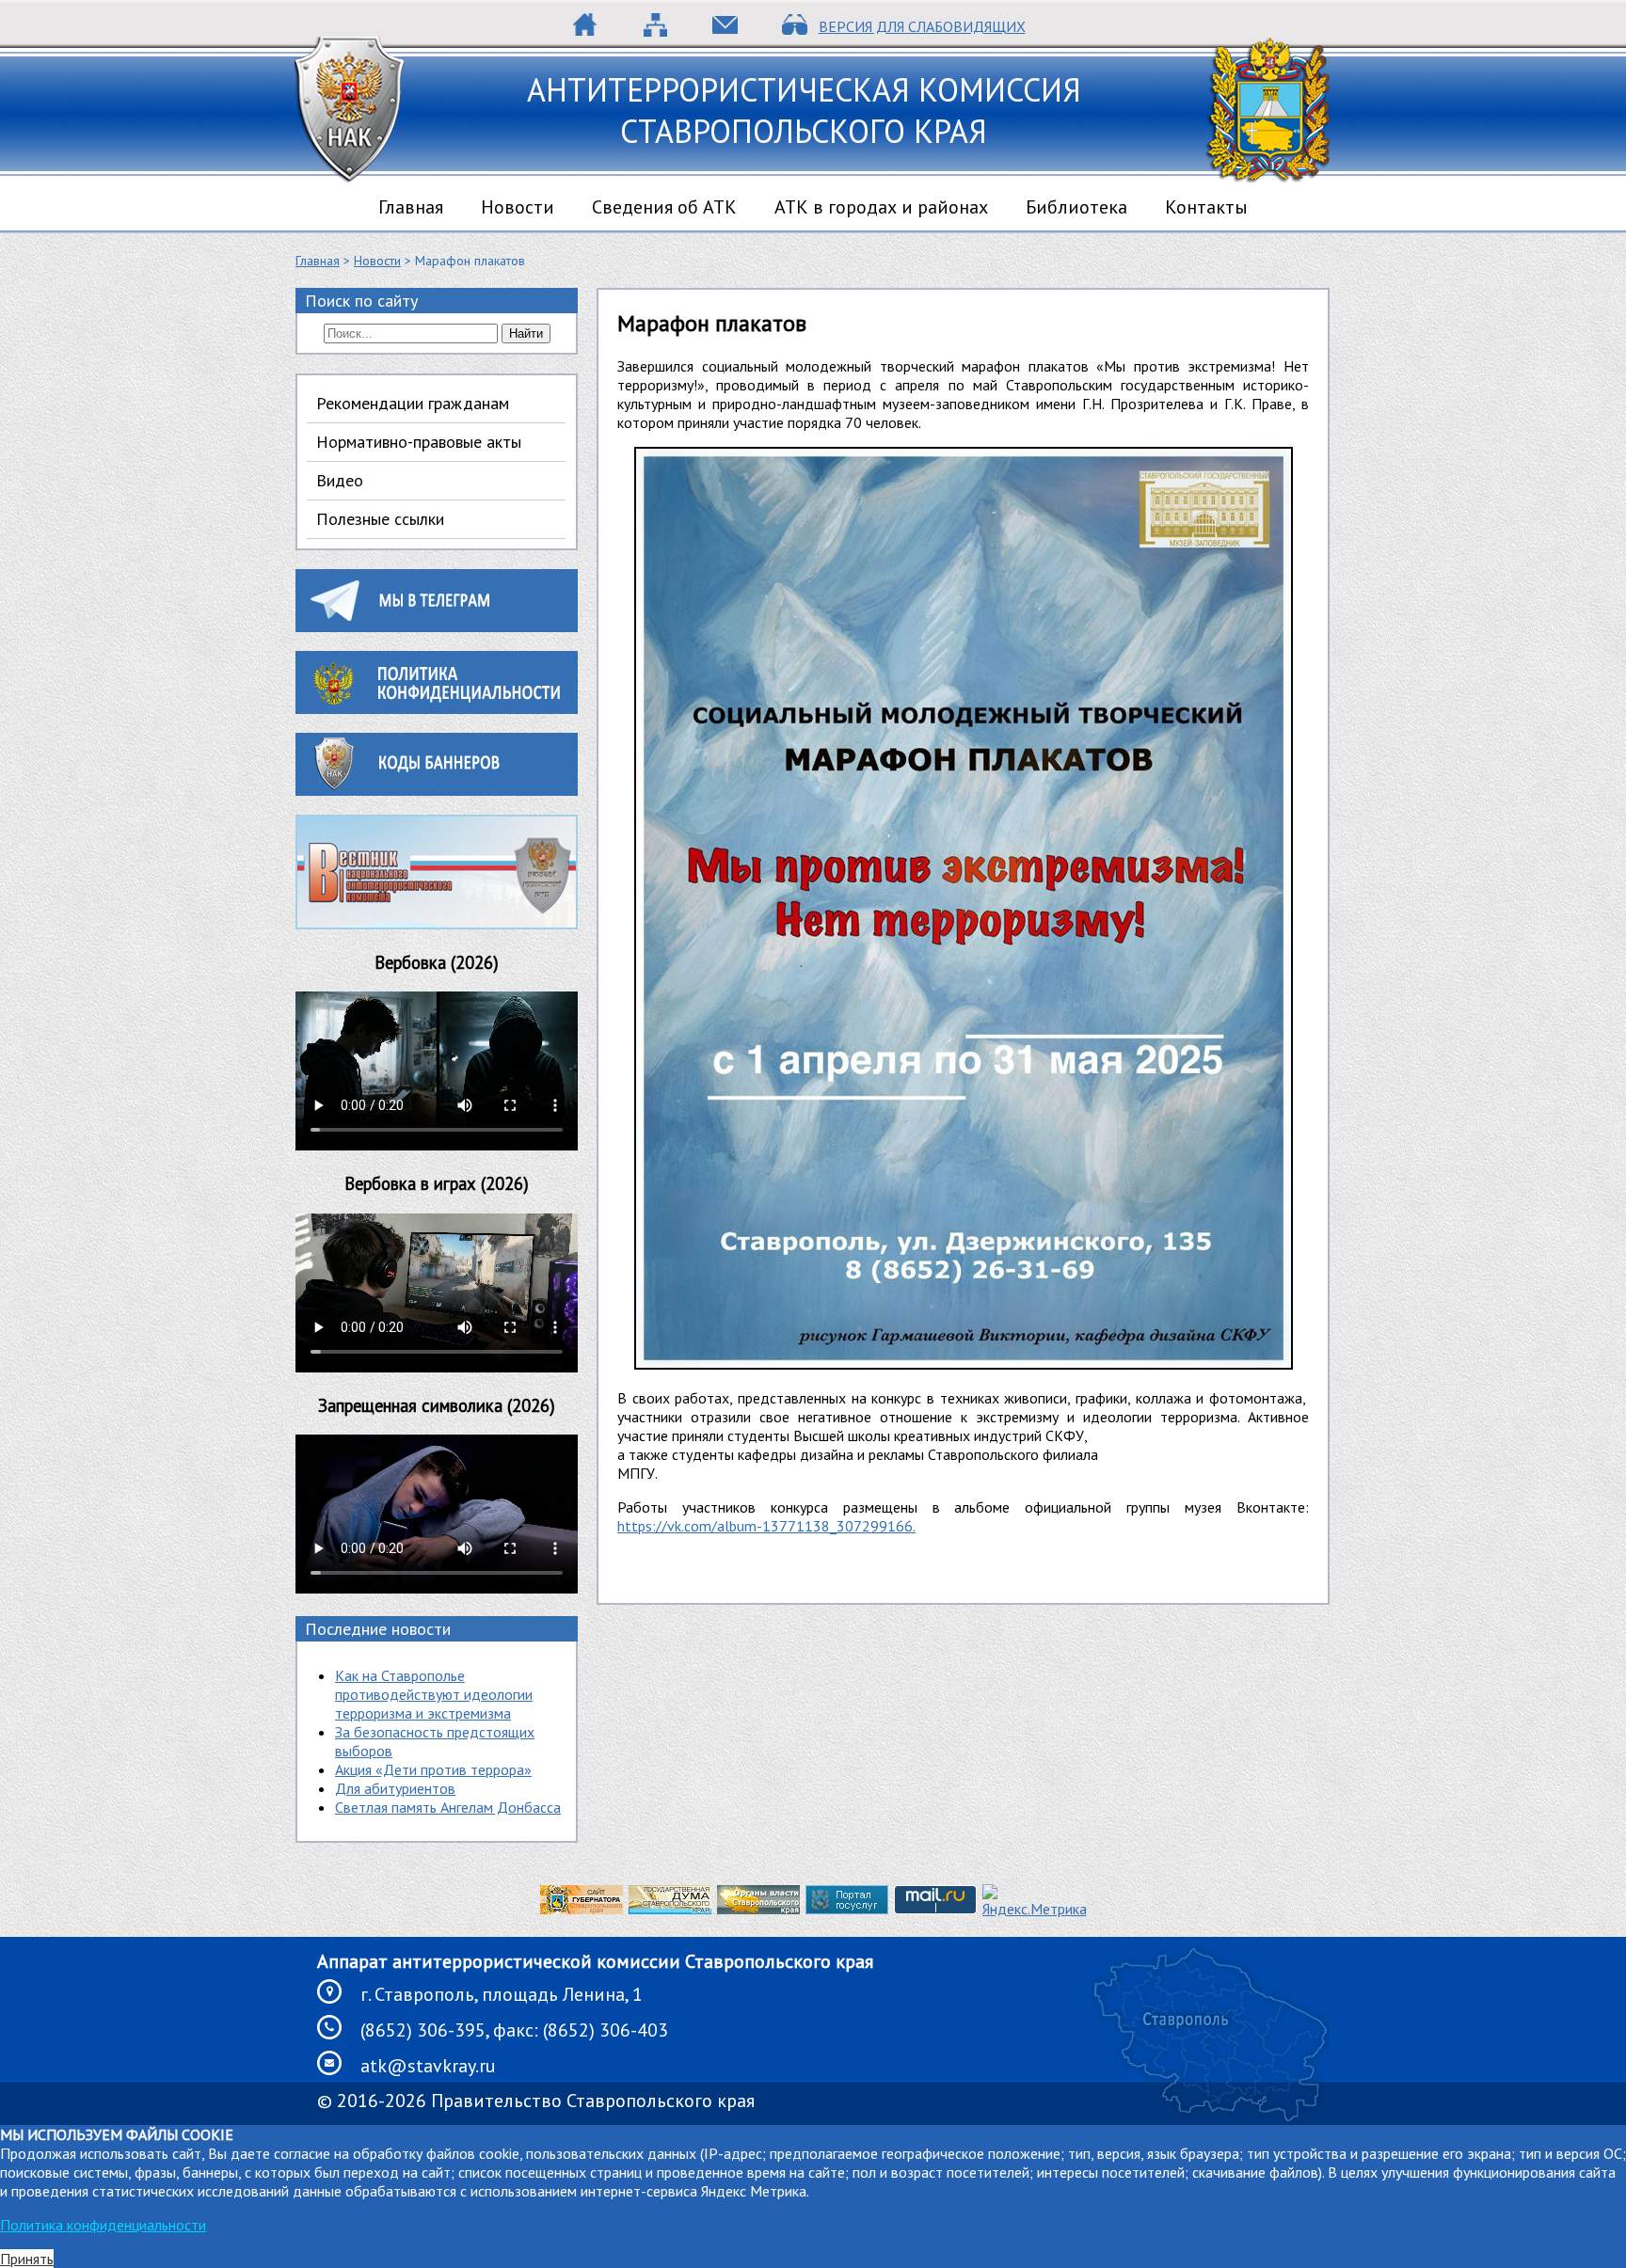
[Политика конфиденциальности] (437, 708)
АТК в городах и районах (881, 207)
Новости (518, 207)
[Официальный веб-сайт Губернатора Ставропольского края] (582, 1909)
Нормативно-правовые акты (419, 442)
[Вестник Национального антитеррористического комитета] (437, 924)
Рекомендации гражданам (413, 403)
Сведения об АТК (664, 207)
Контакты (1206, 207)
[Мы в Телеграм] (437, 626)
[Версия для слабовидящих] (795, 31)
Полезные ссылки (380, 519)
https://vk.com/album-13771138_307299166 (765, 1526)
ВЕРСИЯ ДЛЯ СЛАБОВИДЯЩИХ (922, 26)
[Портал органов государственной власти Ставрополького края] (758, 1909)
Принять (27, 2259)
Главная (411, 207)
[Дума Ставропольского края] (670, 1909)
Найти (526, 333)
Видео (340, 480)
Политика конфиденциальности (103, 2225)
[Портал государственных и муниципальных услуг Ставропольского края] (847, 1909)
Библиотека (1076, 207)
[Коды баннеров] (437, 790)
